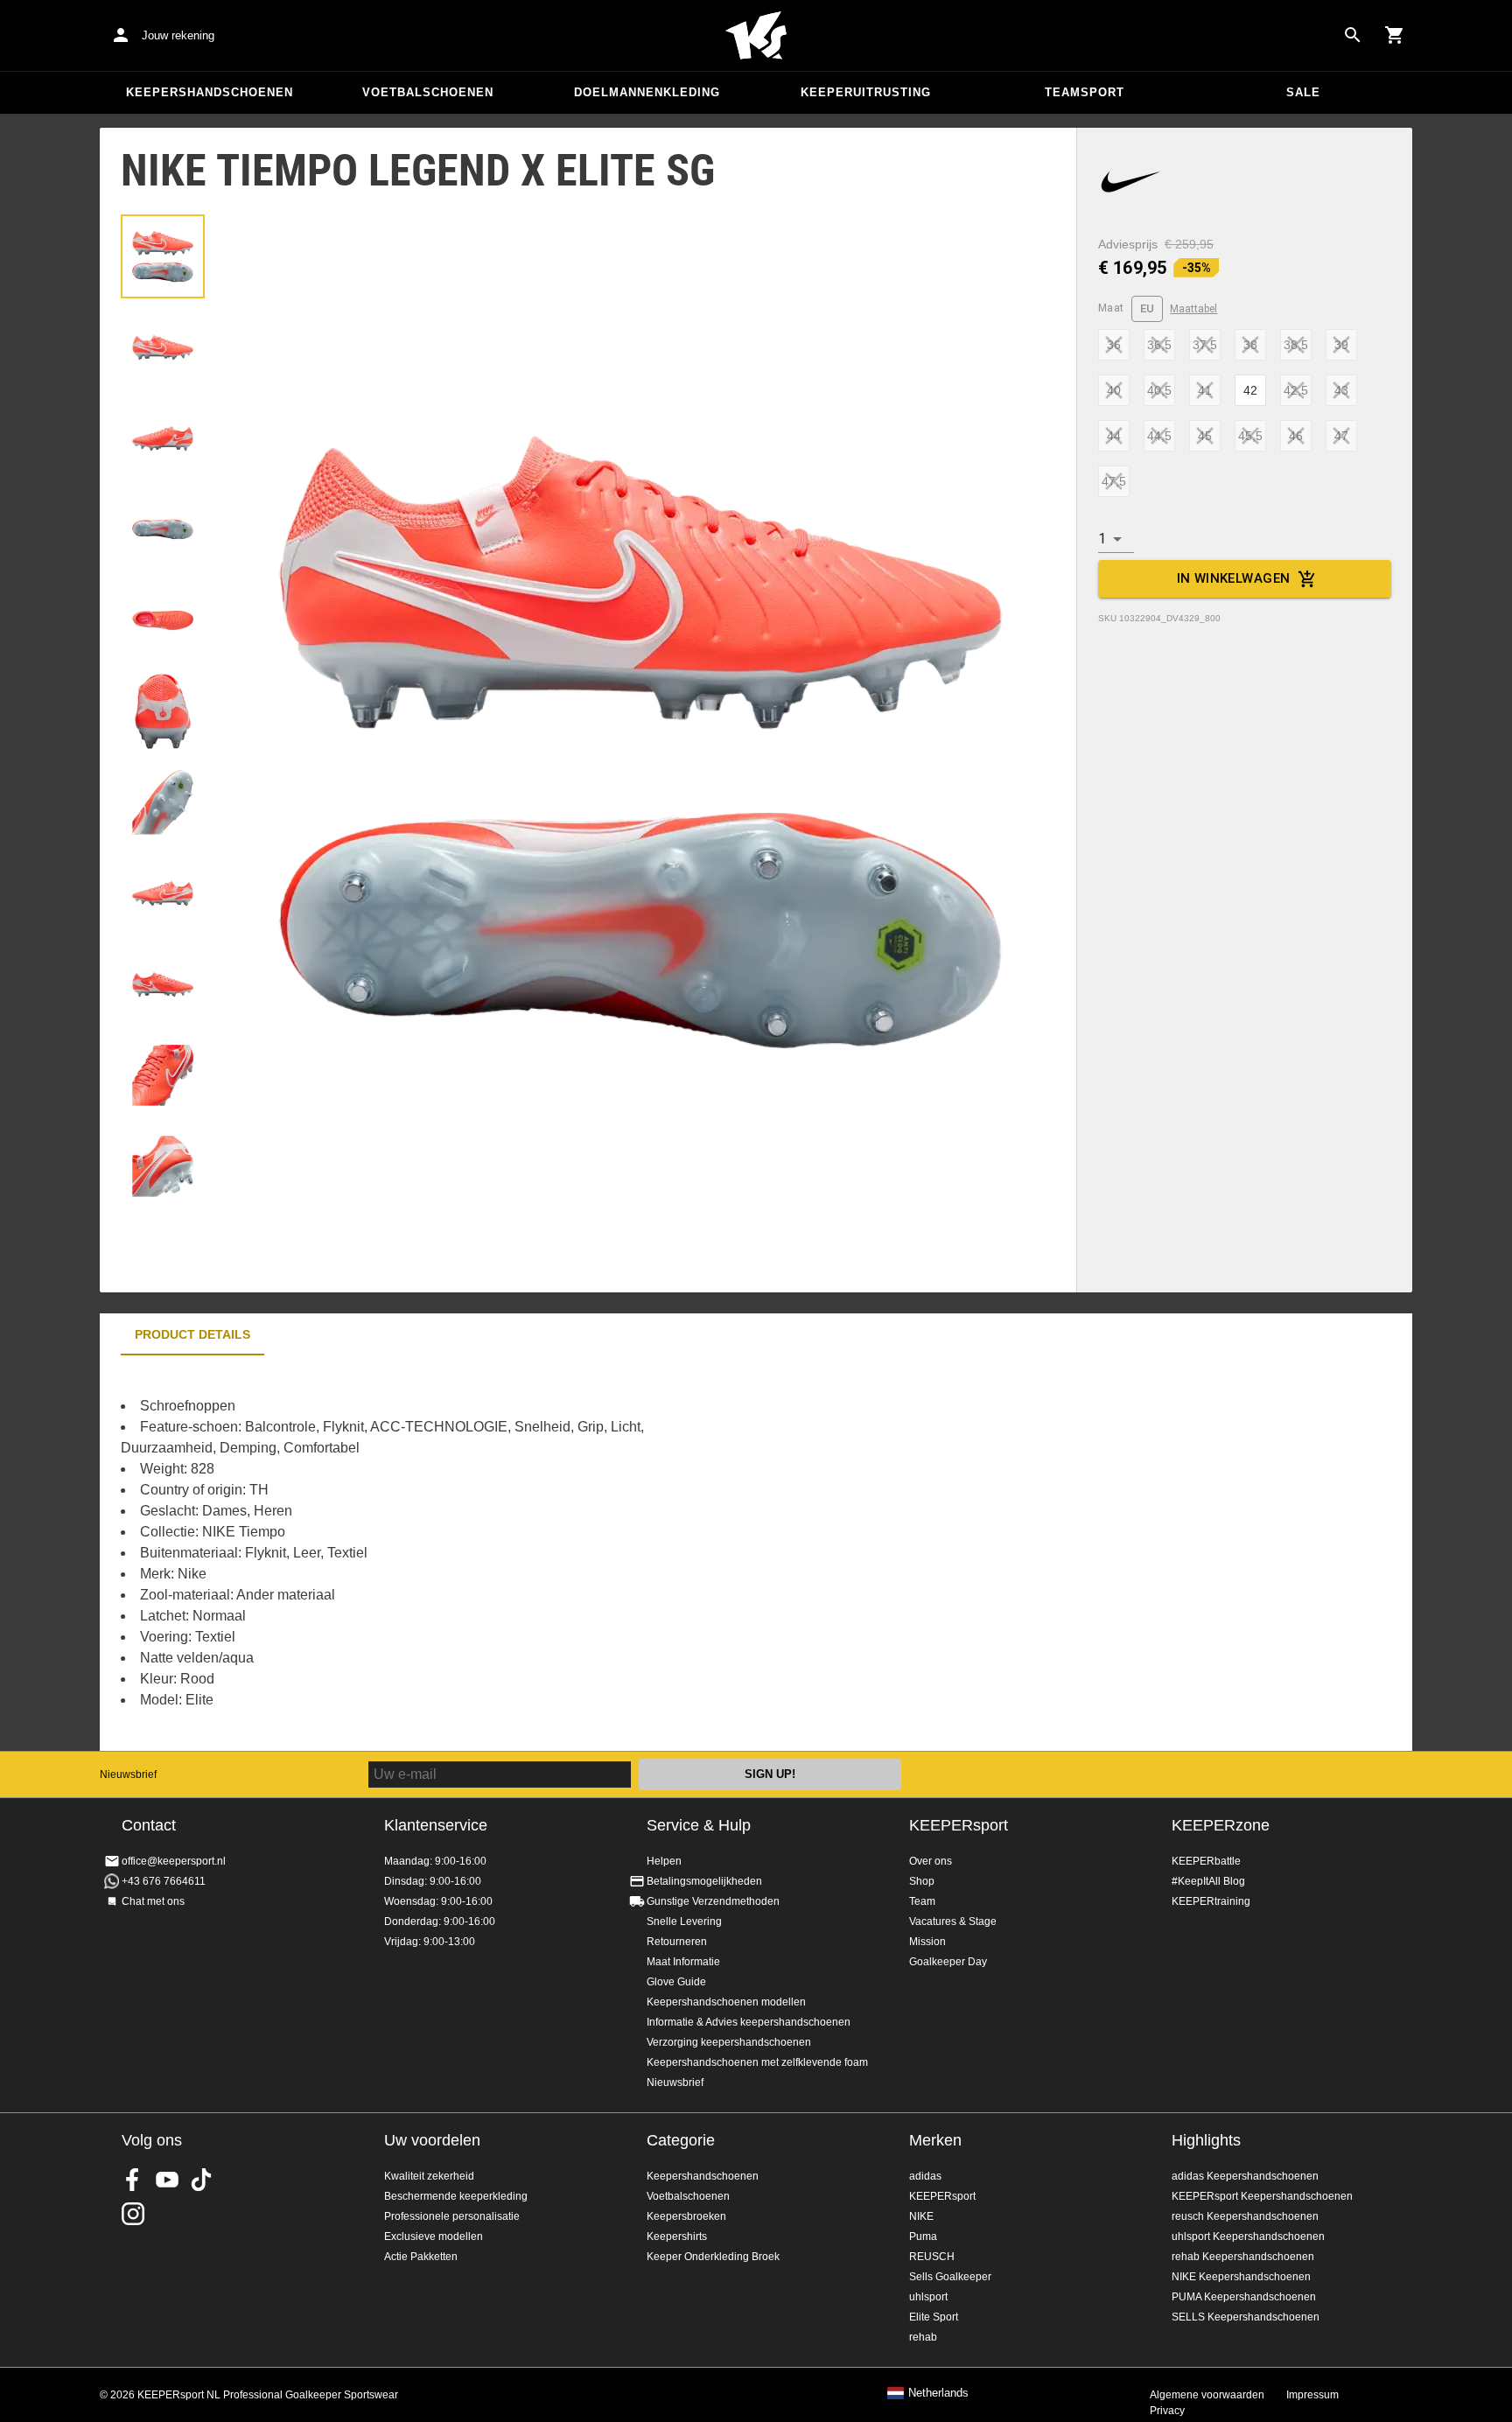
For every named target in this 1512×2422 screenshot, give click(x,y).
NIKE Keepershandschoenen (1241, 2277)
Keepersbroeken (686, 2216)
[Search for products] (1353, 35)
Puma (923, 2236)
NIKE (921, 2216)
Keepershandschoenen (210, 92)
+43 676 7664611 (164, 1881)
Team (922, 1901)
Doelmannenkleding (647, 92)
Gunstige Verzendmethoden (713, 1901)
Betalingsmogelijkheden (704, 1881)
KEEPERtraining (1211, 1901)
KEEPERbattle (1206, 1861)
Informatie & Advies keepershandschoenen (749, 2022)
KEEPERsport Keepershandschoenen (1262, 2196)
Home (756, 36)
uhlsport (928, 2297)
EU (1148, 308)
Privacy (1167, 2411)
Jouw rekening (178, 35)
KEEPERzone (1221, 1825)
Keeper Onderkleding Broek (713, 2257)
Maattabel (1193, 309)
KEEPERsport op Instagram (133, 2214)
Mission (927, 1942)
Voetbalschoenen (428, 92)
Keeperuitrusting (866, 92)
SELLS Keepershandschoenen (1246, 2317)
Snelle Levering (684, 1921)
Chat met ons (153, 1901)
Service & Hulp (699, 1825)
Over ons (931, 1861)
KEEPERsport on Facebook (133, 2180)
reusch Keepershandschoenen (1245, 2216)
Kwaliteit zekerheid (429, 2176)
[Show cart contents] (1395, 35)
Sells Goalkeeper (950, 2277)
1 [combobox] (1102, 539)
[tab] (163, 256)
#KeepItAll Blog (1208, 1881)
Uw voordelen (432, 2140)
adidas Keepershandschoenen (1245, 2176)
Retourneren (677, 1942)
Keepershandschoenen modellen (726, 2002)
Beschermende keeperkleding (456, 2196)
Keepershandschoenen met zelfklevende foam (757, 2062)
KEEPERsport (959, 1825)
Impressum (1312, 2395)
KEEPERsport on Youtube (167, 2180)
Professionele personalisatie (452, 2216)
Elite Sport (934, 2317)
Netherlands (938, 2393)
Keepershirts (677, 2236)
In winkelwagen (1234, 578)
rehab (923, 2337)
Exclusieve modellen (434, 2236)
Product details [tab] (192, 1334)
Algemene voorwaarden (1207, 2395)
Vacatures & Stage (953, 1921)
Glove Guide (676, 1982)
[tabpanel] (406, 1553)
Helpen (664, 1861)
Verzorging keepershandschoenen (729, 2042)
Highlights (1206, 2140)
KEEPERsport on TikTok (201, 2180)
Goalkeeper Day (948, 1962)
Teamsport (1085, 92)
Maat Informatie (683, 1962)
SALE (1303, 92)
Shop (922, 1881)
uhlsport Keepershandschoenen (1248, 2236)
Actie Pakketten (421, 2257)
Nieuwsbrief (128, 1774)
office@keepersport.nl (174, 1861)
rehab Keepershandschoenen (1243, 2257)
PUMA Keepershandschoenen (1244, 2297)
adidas (925, 2176)
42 (1250, 390)
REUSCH (932, 2257)
